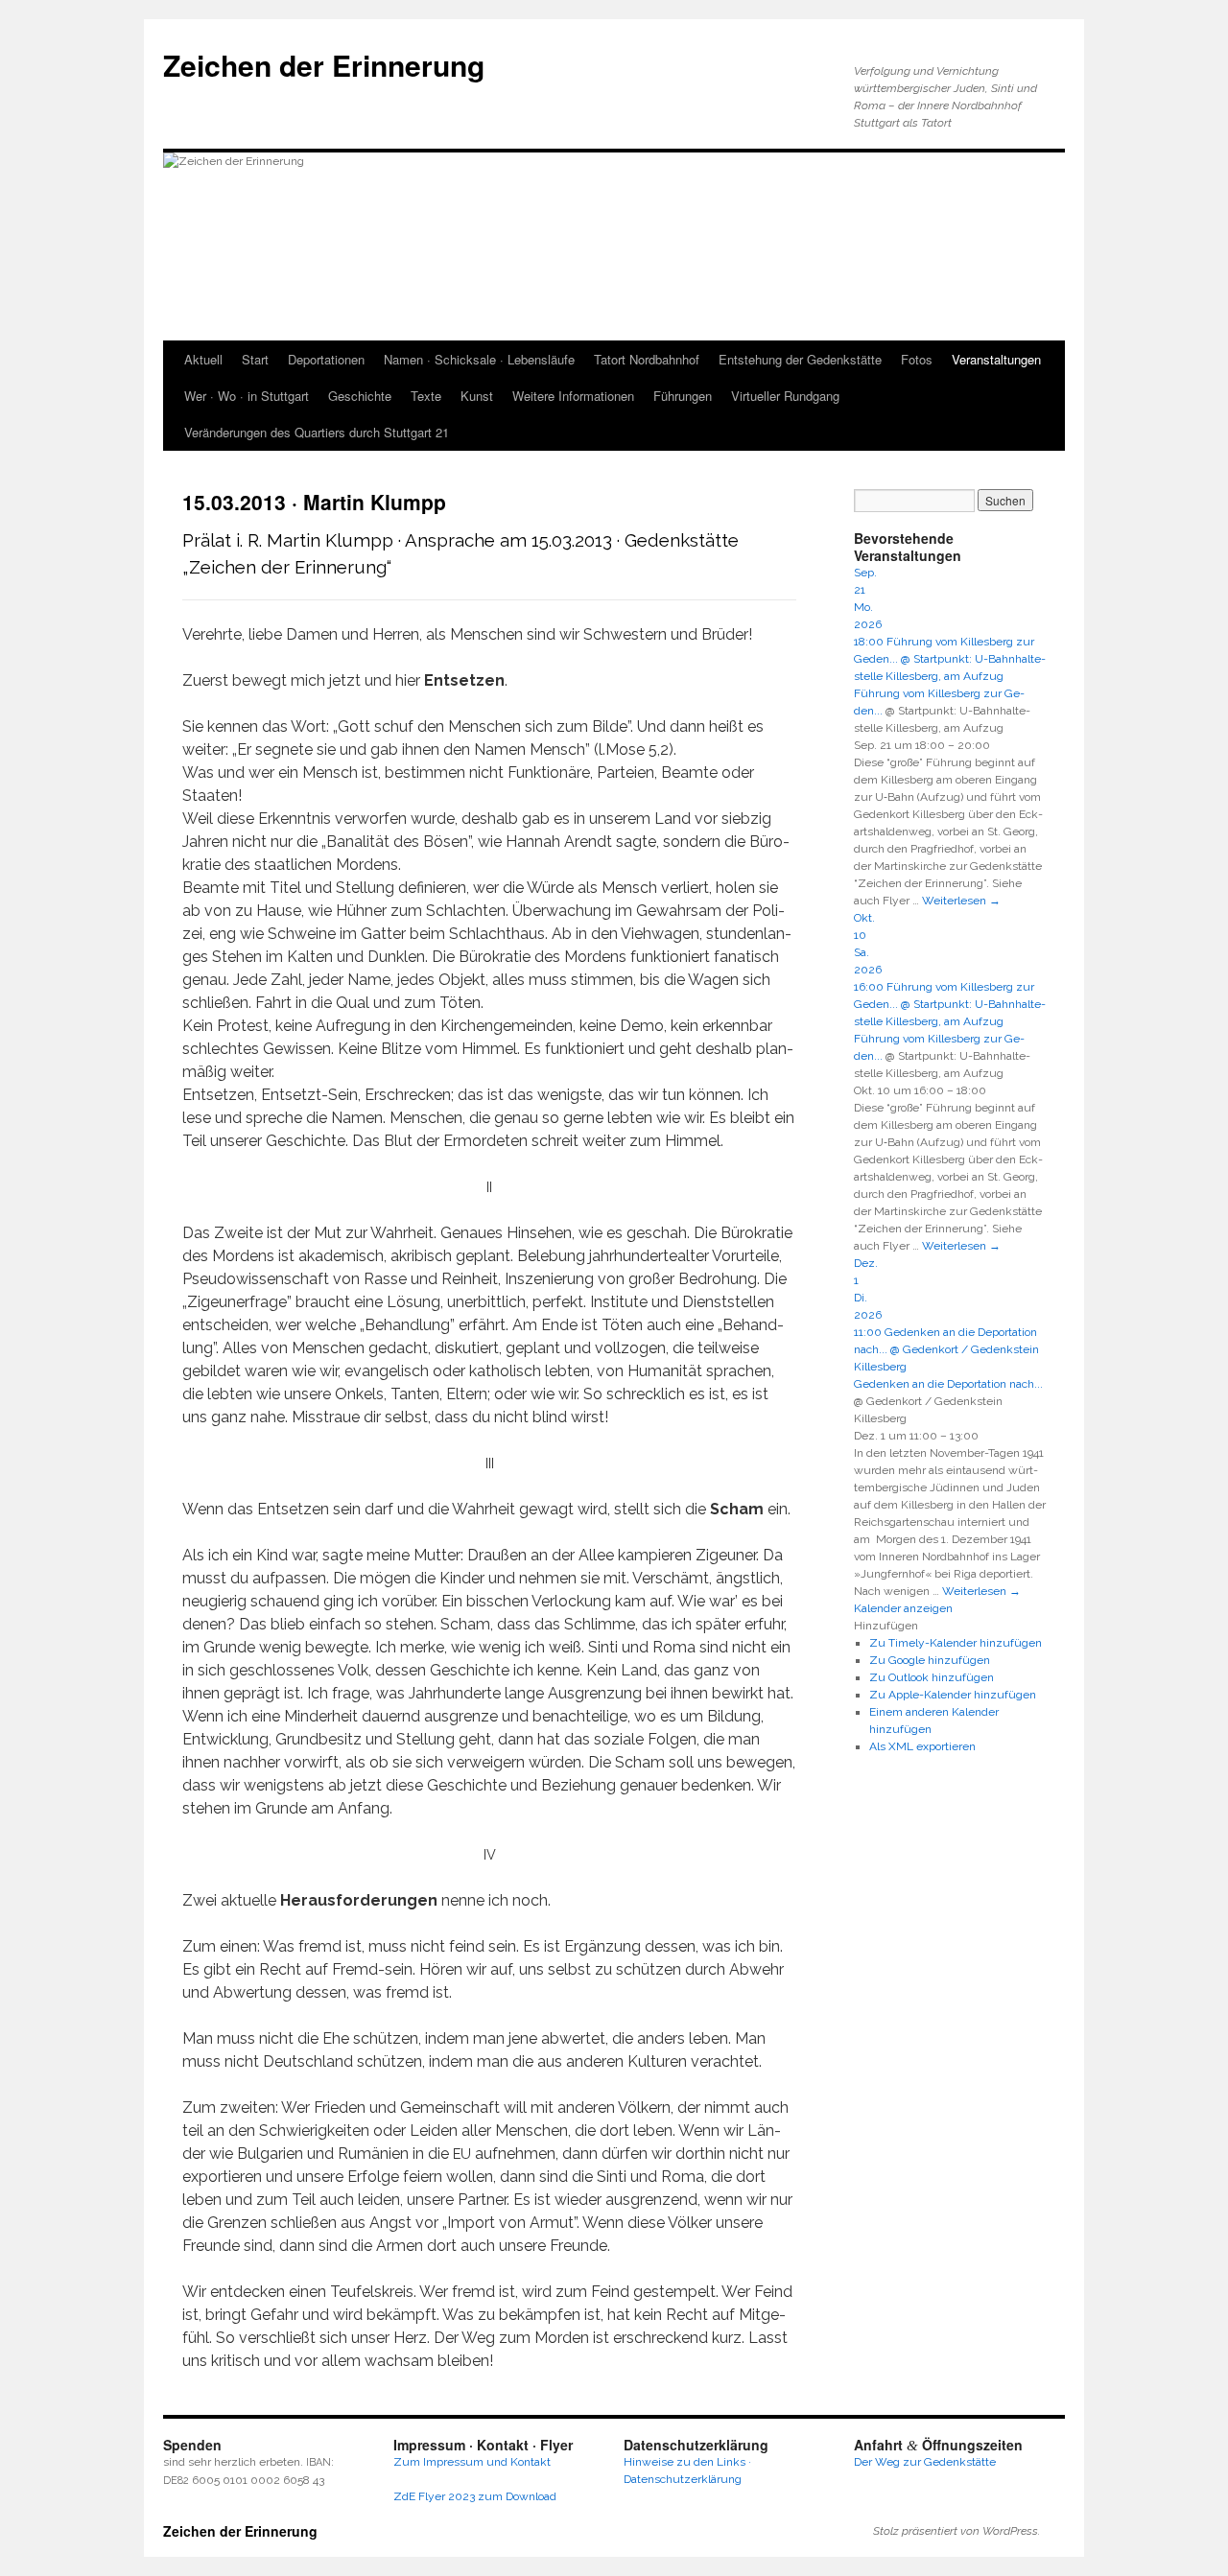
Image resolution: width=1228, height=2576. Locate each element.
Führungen (683, 396)
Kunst (477, 396)
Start (255, 359)
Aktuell (203, 359)
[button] (886, 1626)
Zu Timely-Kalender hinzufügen (956, 1643)
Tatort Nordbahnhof (647, 359)
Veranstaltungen (996, 359)
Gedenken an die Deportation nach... (948, 1384)
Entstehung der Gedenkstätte (800, 359)
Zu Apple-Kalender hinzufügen (953, 1695)
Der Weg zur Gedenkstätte (925, 2462)
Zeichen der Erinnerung (324, 65)
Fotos (917, 359)
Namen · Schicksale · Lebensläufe (479, 359)
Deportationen (326, 359)
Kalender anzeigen (903, 1608)
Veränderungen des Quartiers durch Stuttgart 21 (317, 432)
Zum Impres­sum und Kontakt (472, 2462)
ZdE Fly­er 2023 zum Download (475, 2496)
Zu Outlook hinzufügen (932, 1677)
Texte (426, 396)
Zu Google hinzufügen (930, 1660)
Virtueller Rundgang (785, 396)
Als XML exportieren (922, 1746)
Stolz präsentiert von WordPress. (956, 2531)
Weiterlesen (961, 901)
